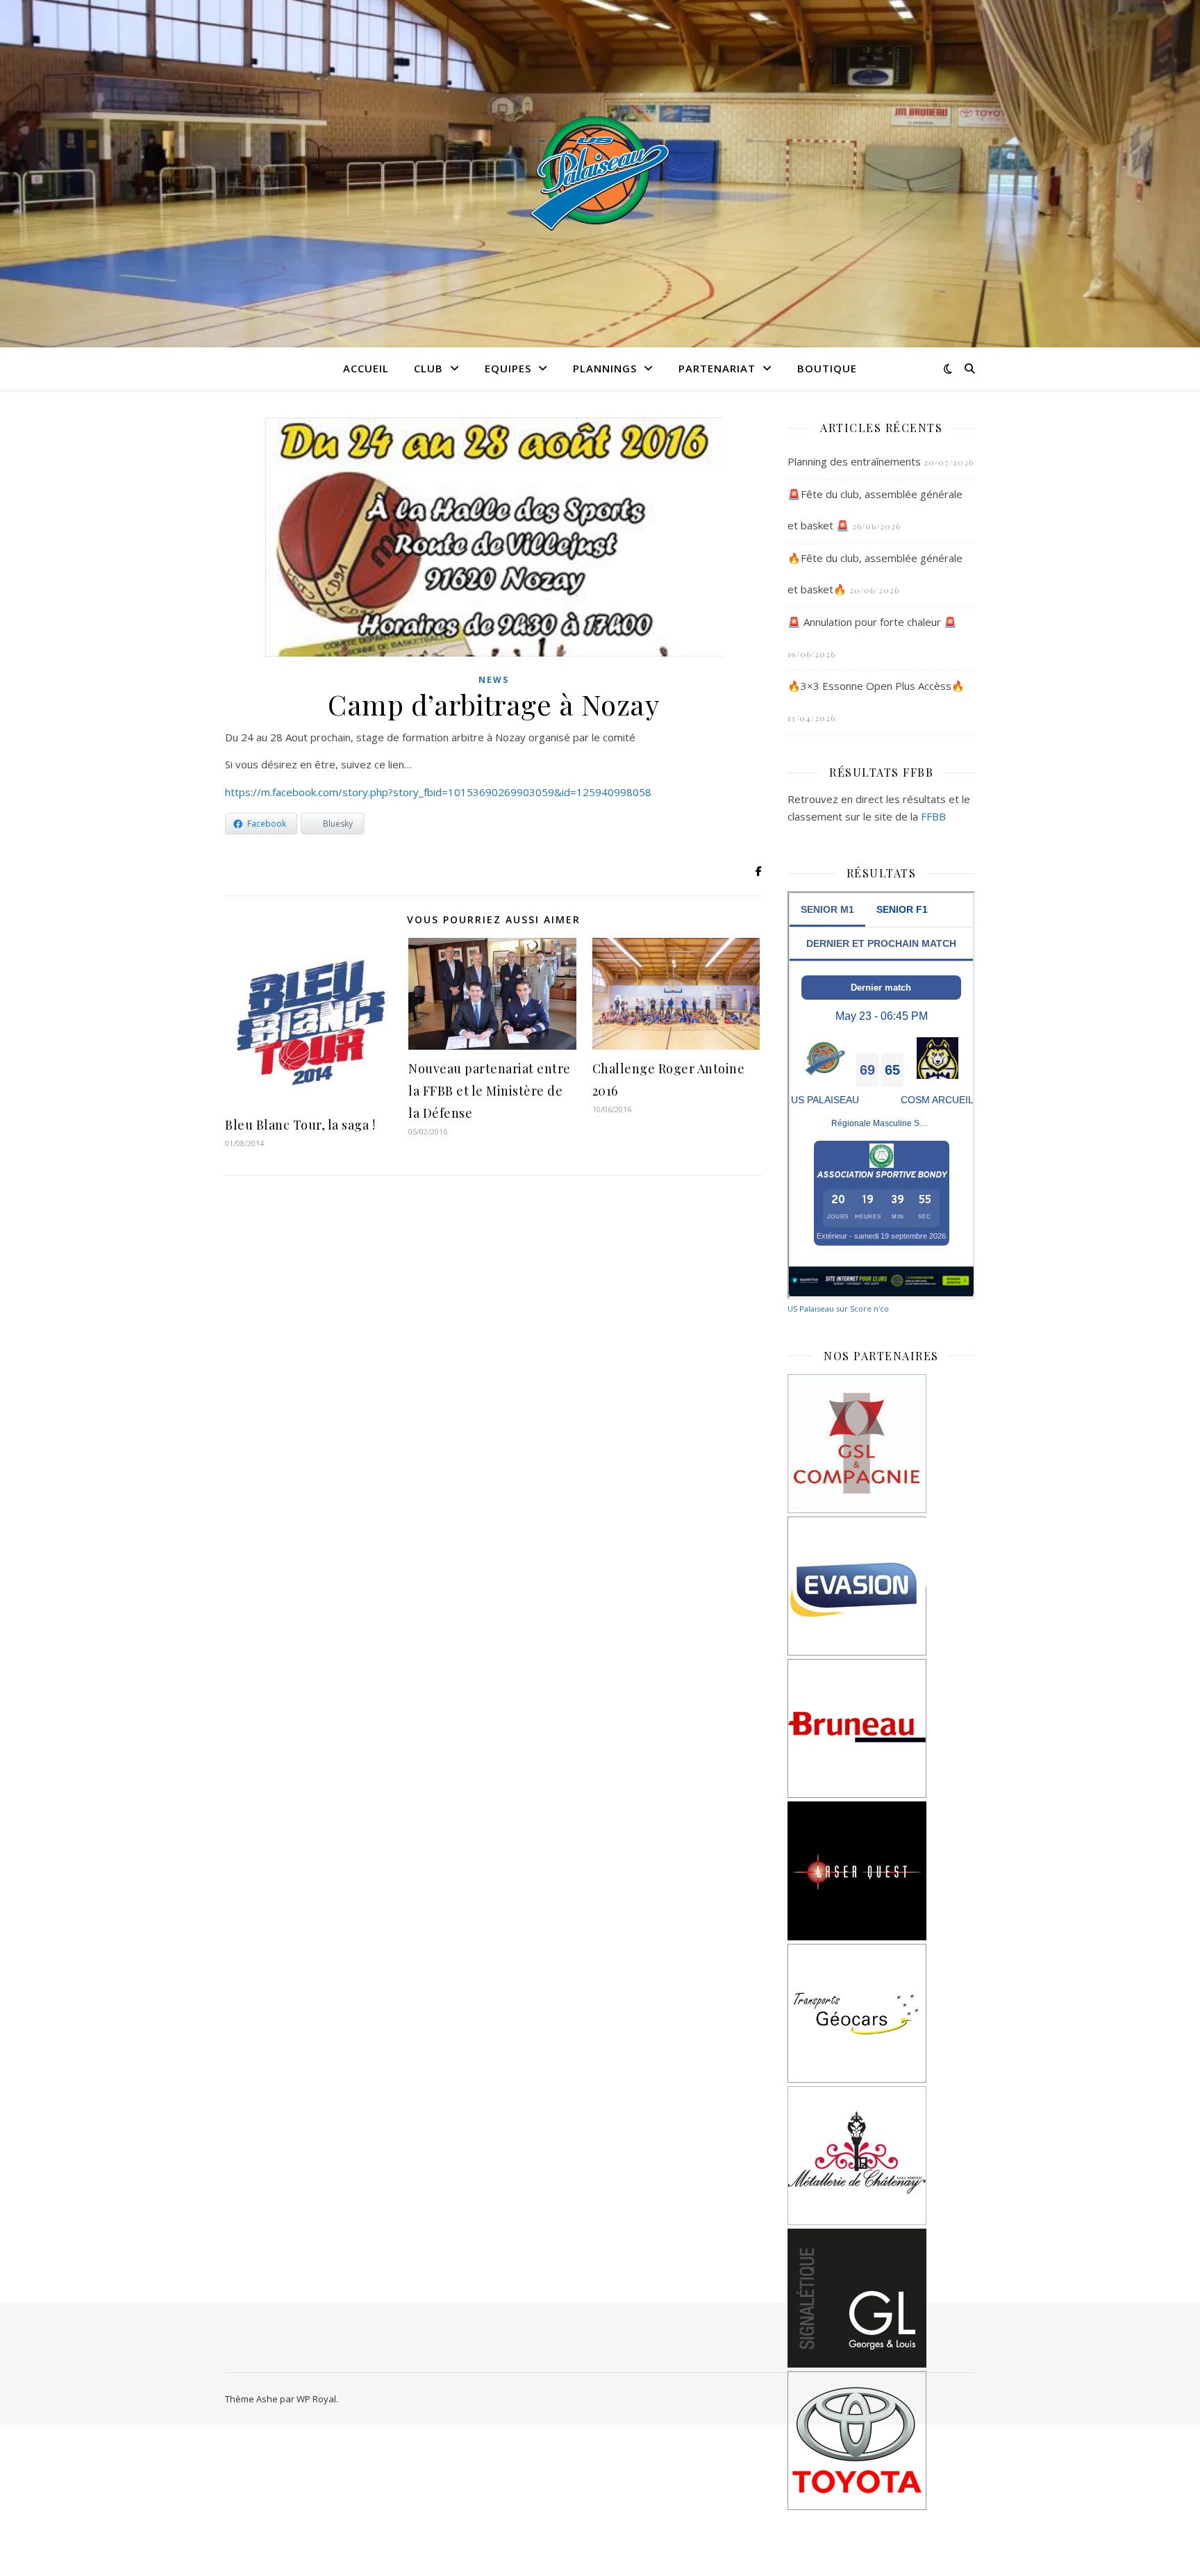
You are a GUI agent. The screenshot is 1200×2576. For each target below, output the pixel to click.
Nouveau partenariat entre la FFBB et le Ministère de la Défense (490, 1091)
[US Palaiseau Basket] (600, 174)
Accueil (366, 368)
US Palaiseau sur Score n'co (838, 1308)
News (494, 680)
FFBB (933, 816)
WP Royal (316, 2399)
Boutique (827, 368)
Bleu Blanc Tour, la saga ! (300, 1125)
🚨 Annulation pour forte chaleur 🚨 (872, 622)
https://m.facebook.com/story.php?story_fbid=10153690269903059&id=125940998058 (438, 792)
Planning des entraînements (854, 461)
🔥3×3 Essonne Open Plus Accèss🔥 (876, 686)
